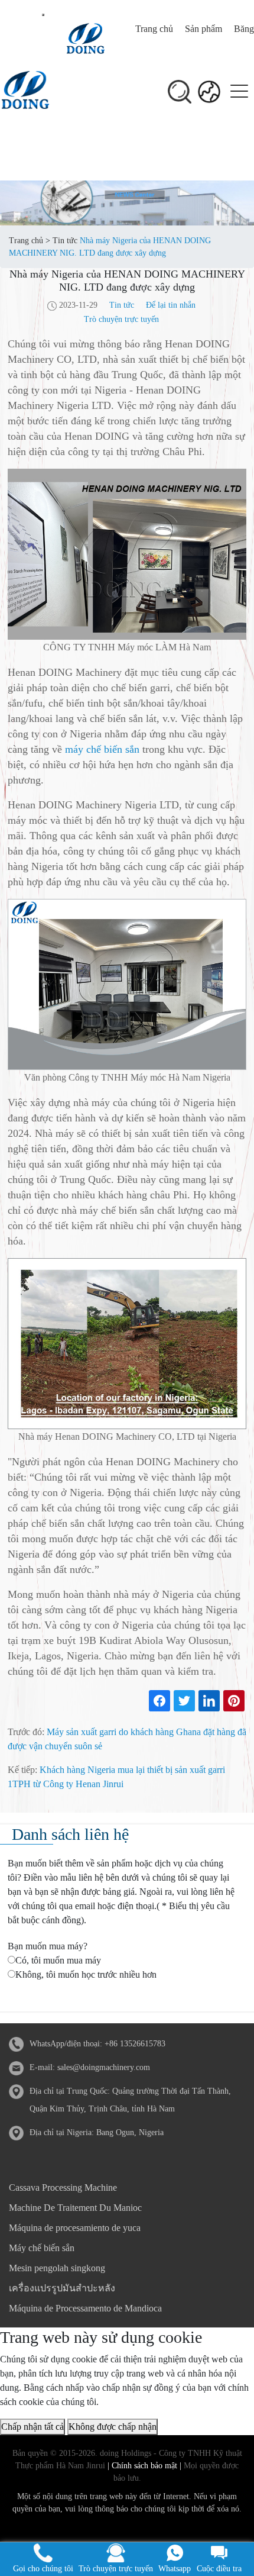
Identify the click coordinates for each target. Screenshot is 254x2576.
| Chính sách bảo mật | (143, 2466)
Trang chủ (154, 29)
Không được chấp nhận (113, 2427)
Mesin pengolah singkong (57, 2268)
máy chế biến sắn (102, 749)
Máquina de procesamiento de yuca (75, 2228)
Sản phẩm (203, 29)
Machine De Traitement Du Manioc (75, 2208)
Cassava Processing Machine (63, 2187)
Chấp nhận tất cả (32, 2427)
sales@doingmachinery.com (104, 2067)
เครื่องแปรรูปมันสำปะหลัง (62, 2288)
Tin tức (65, 241)
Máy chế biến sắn (42, 2248)
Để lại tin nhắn (171, 305)
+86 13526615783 (135, 2044)
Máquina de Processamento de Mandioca (85, 2308)
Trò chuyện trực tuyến (121, 319)
